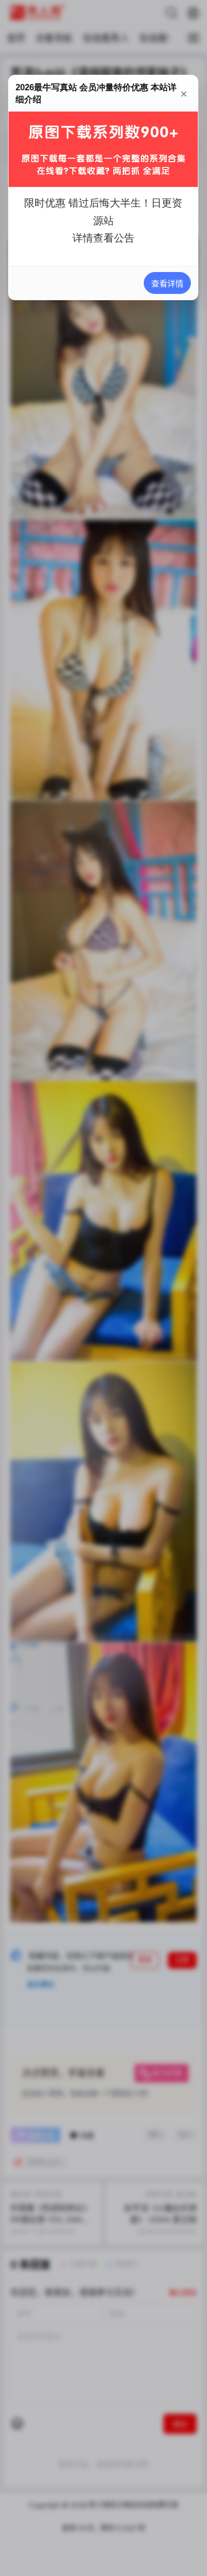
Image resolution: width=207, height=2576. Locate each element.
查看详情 (168, 283)
